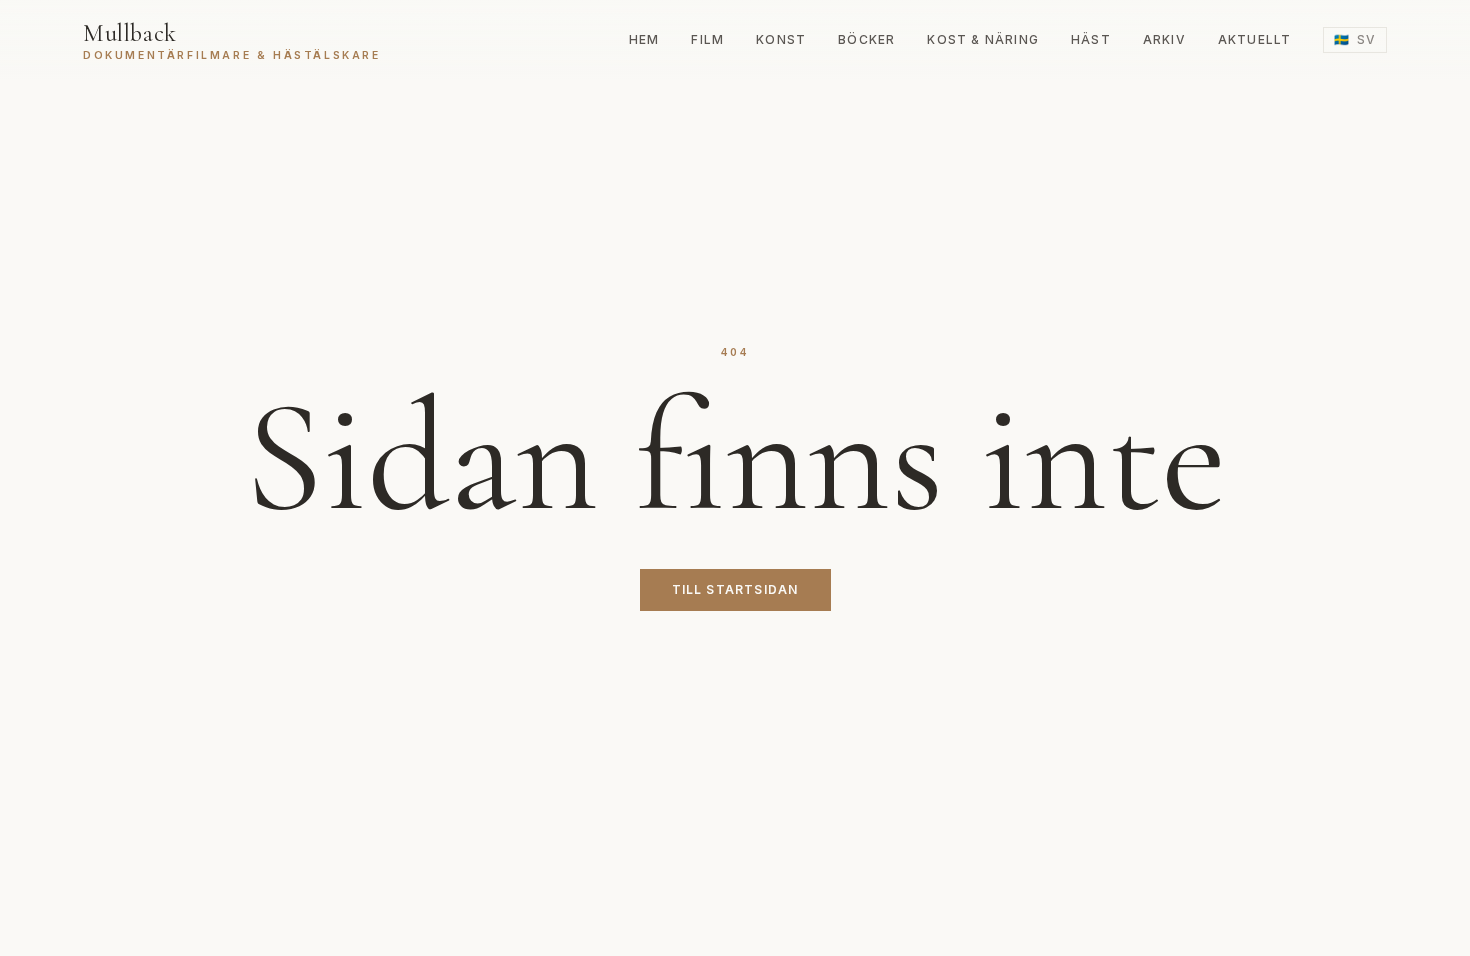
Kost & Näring (983, 39)
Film (707, 39)
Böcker (866, 39)
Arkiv (1164, 39)
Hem (644, 39)
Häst (1091, 39)
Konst (781, 39)
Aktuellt (1255, 39)
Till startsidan (735, 589)
